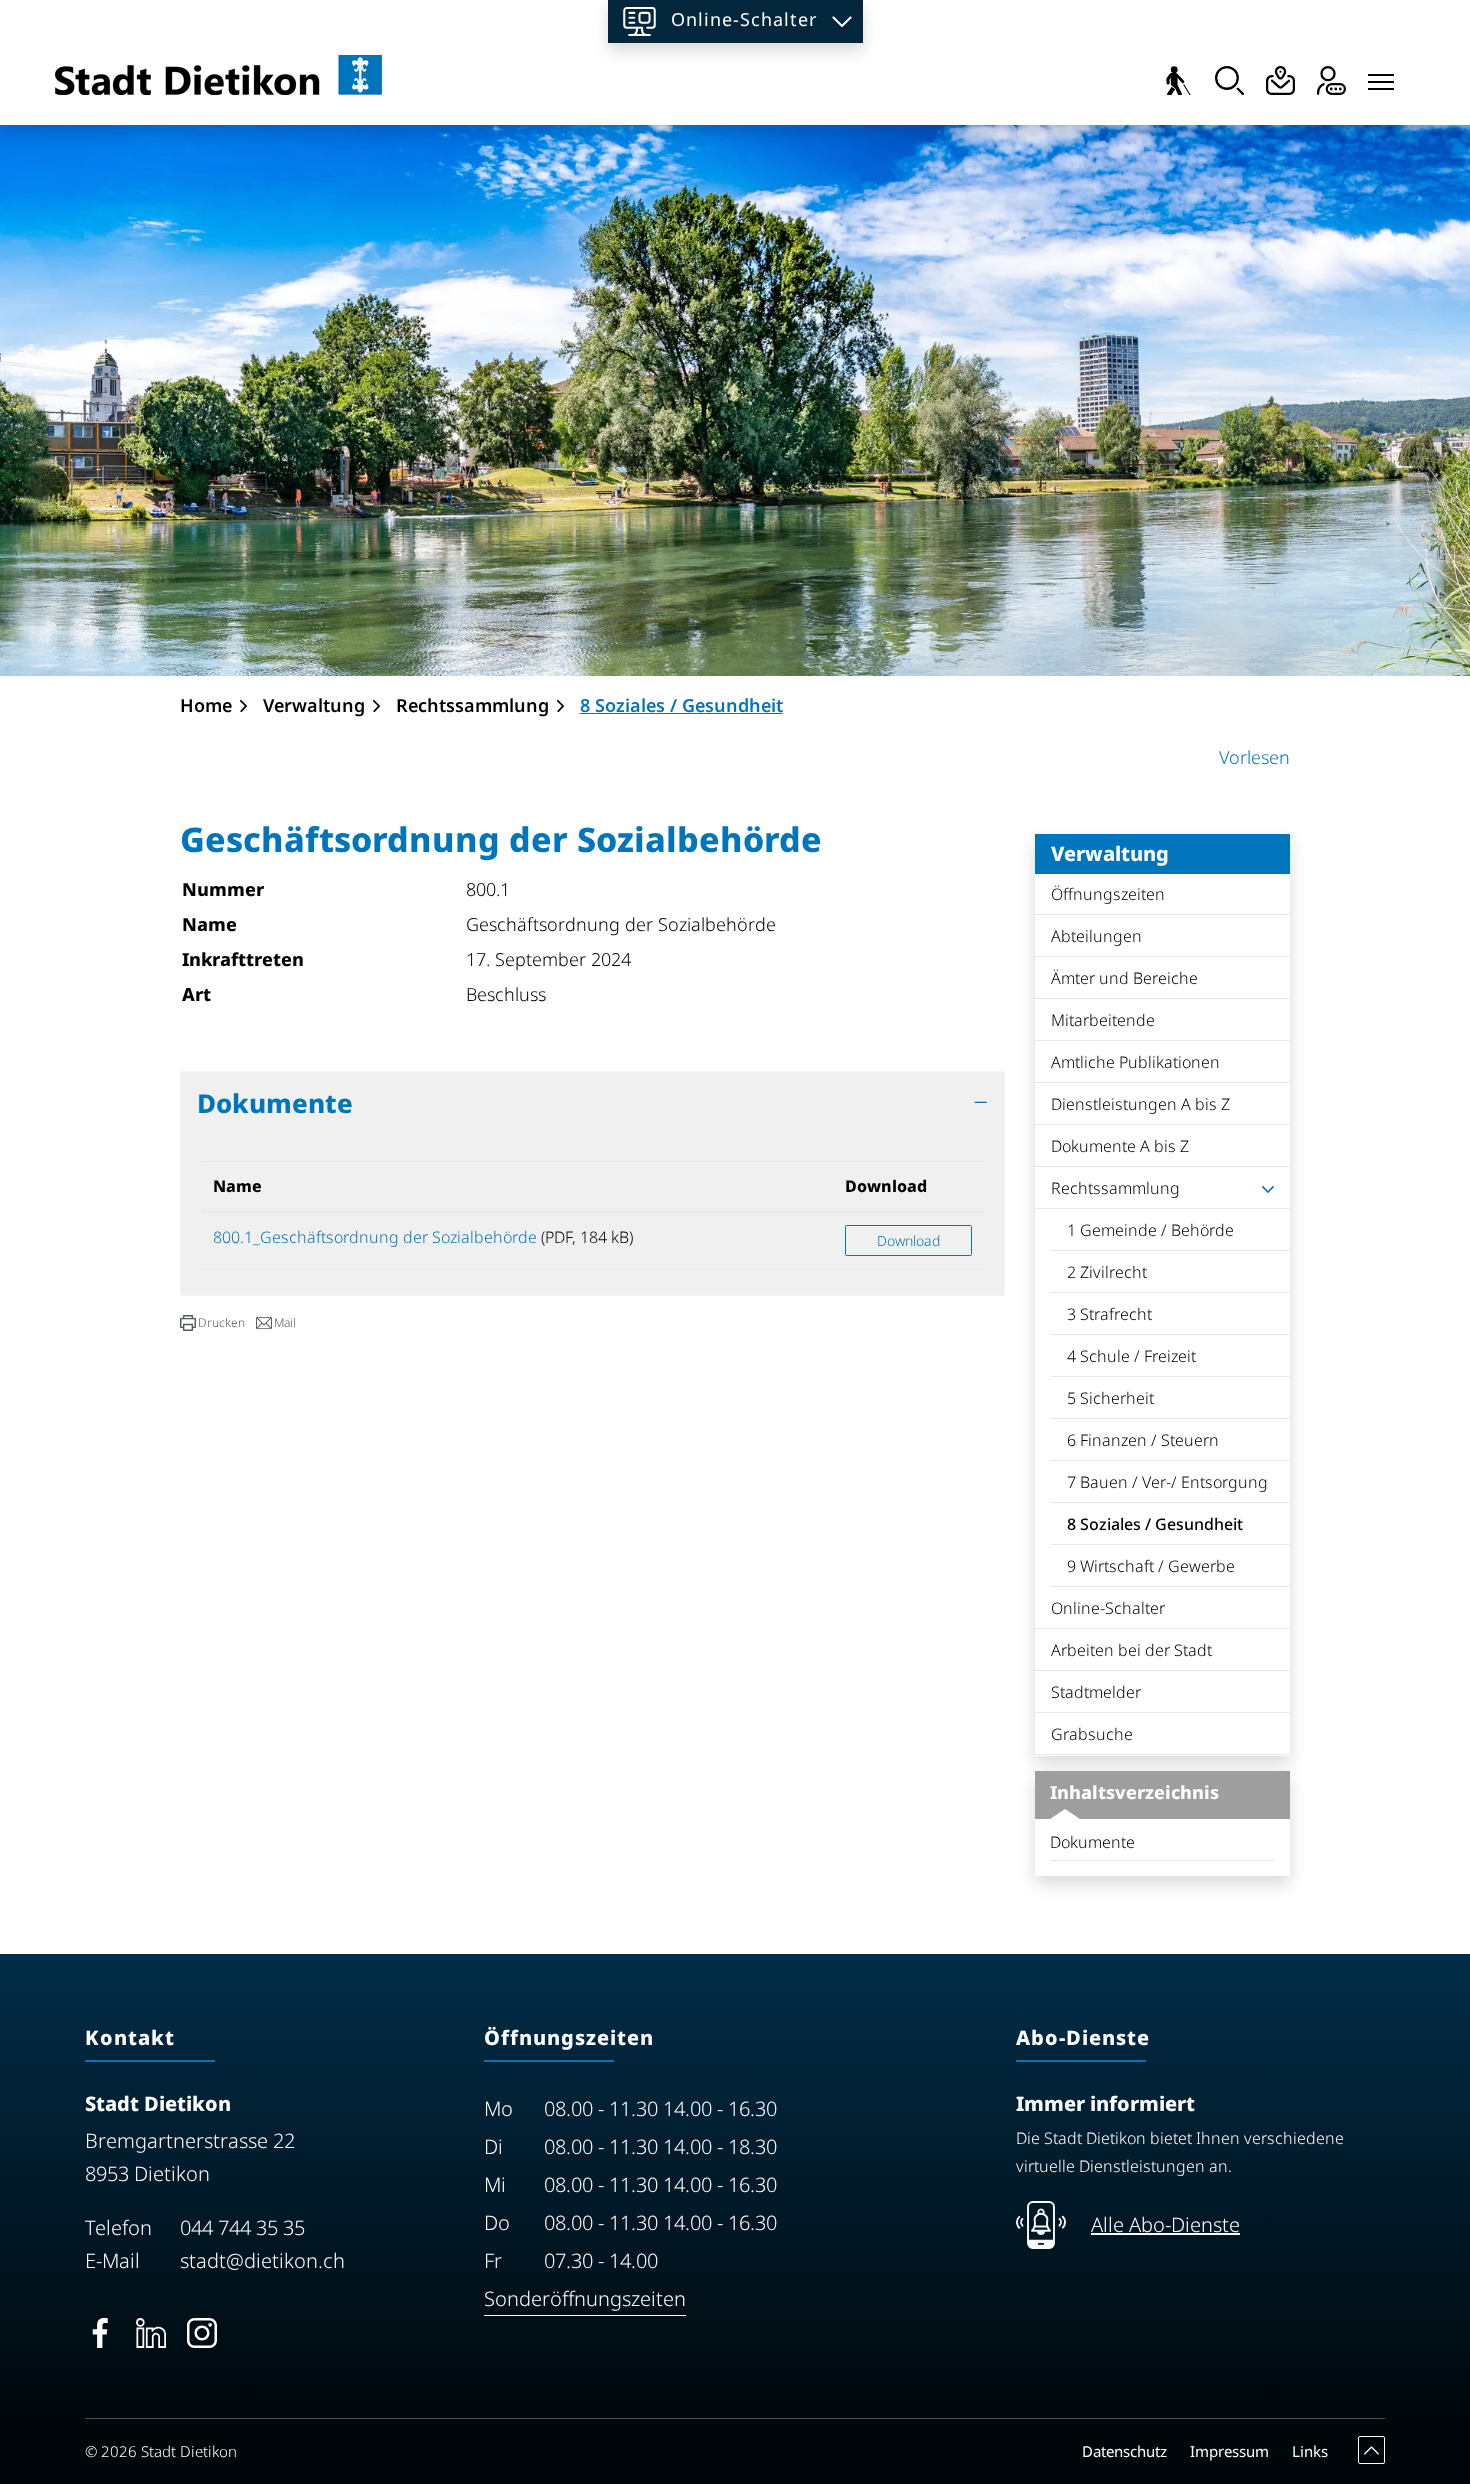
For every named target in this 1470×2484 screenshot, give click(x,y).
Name (237, 1186)
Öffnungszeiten (1108, 894)
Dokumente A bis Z (1120, 1146)
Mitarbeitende (1103, 1020)
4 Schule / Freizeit (1131, 1356)
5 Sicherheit (1110, 1398)
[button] (212, 1323)
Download (886, 1186)
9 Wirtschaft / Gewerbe (1151, 1566)
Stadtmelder (1096, 1692)
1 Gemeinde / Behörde (1150, 1230)
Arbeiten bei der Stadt (1131, 1650)
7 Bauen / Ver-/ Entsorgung (1167, 1482)
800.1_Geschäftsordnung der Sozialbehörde (375, 1237)
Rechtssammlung (1115, 1188)
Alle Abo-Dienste (1165, 2224)
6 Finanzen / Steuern (1143, 1440)
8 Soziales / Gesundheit (1155, 1529)
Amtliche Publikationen (1135, 1062)
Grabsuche (1092, 1734)
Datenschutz (1124, 2451)
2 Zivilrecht (1107, 1272)
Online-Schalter (1108, 1608)
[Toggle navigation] (1381, 77)
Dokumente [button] (275, 1103)
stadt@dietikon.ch (262, 2260)
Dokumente (1092, 1842)
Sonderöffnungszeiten (585, 2298)
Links (1310, 2451)
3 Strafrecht (1109, 1314)
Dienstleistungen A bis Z (1140, 1104)
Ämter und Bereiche (1124, 978)
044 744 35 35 (242, 2227)
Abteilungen (1096, 936)
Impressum (1229, 2451)
